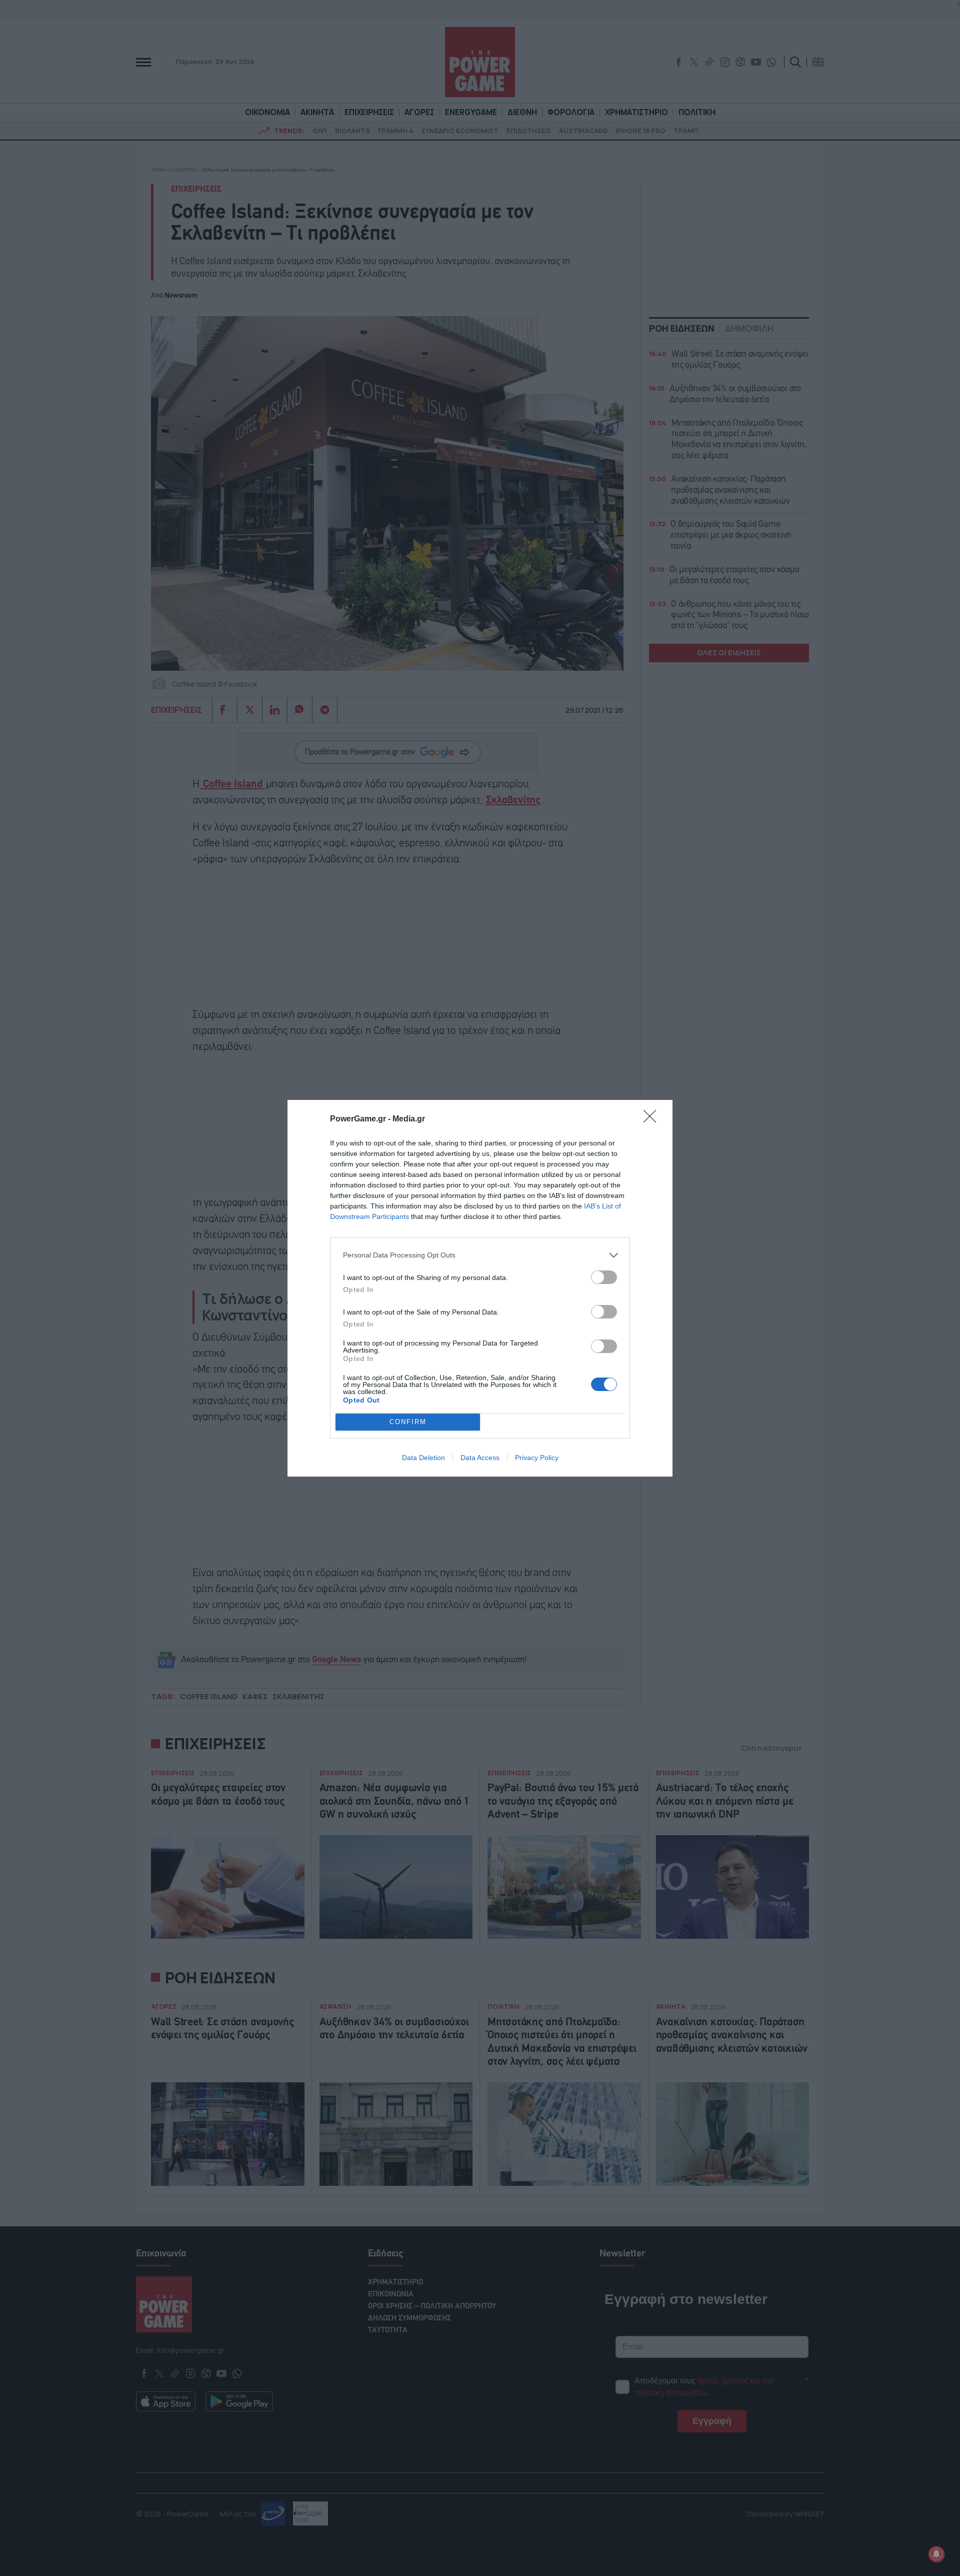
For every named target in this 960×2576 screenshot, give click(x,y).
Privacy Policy (537, 1458)
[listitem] (480, 1255)
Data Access (480, 1458)
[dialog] (480, 1288)
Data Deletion (423, 1458)
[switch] (604, 1277)
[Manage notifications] (936, 2554)
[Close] (653, 1119)
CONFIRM (408, 1422)
